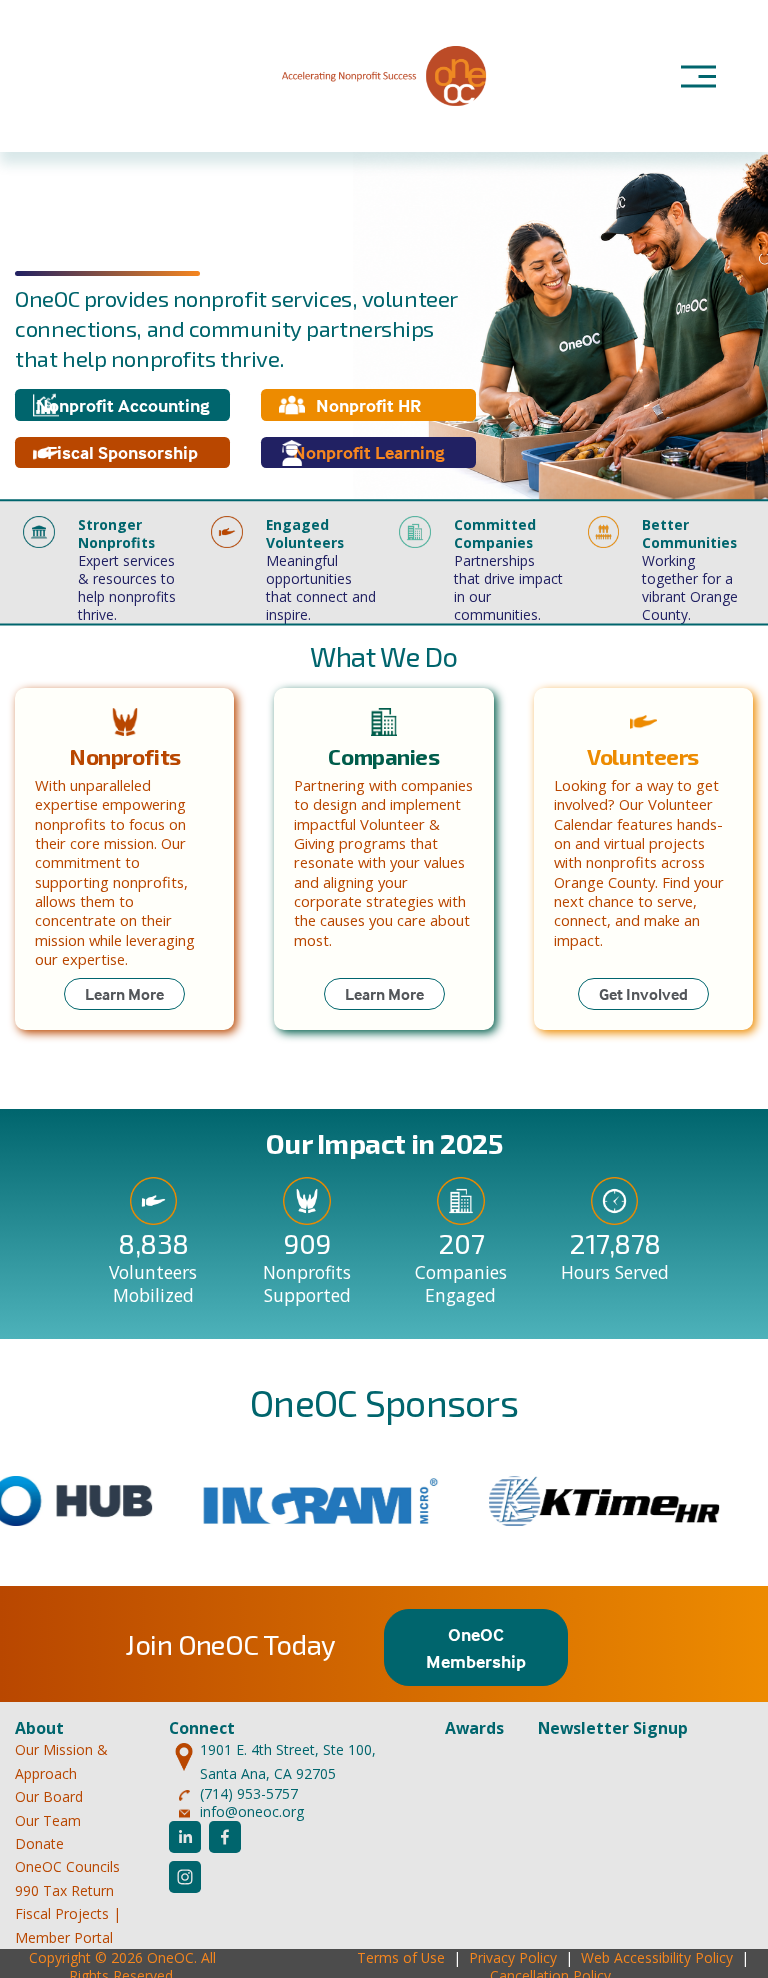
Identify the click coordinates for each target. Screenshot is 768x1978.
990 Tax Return (64, 1890)
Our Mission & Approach (61, 1761)
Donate (39, 1843)
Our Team (48, 1820)
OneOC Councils (67, 1866)
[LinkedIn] (185, 1837)
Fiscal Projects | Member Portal (68, 1925)
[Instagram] (185, 1877)
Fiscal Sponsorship (122, 452)
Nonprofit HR (368, 405)
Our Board (49, 1796)
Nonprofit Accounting (123, 405)
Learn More (124, 994)
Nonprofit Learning (369, 452)
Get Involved (643, 994)
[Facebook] (225, 1837)
